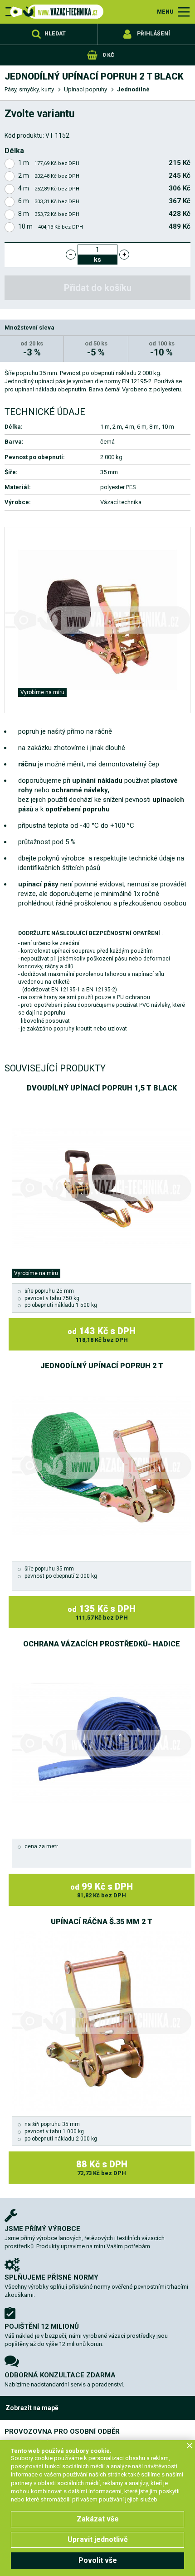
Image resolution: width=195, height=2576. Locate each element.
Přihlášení (154, 34)
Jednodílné (133, 89)
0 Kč (108, 55)
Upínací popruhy (85, 89)
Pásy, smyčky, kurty (29, 89)
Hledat (55, 34)
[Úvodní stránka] (54, 12)
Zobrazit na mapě (32, 2408)
